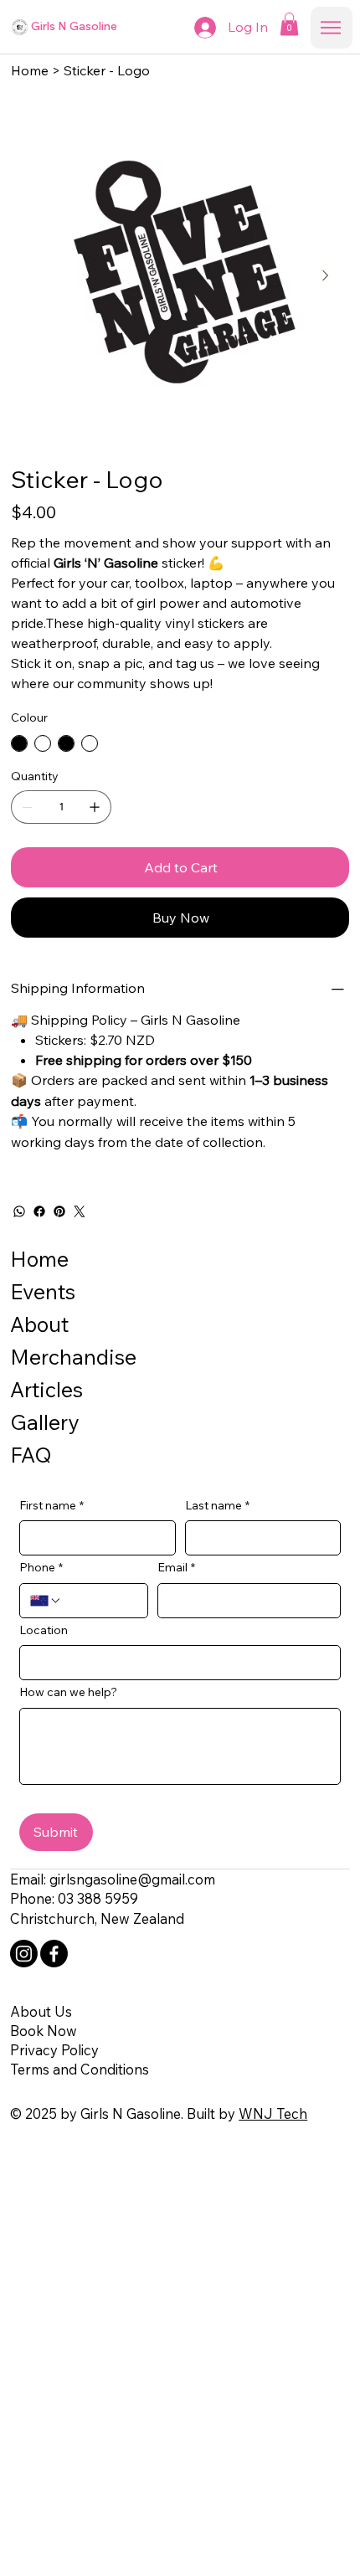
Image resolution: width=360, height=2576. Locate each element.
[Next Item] (325, 275)
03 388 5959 (98, 1898)
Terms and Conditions (80, 2069)
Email (176, 1567)
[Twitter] (80, 1211)
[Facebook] (39, 1211)
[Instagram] (24, 1954)
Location (44, 1630)
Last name (217, 1505)
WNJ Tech (273, 2113)
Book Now (44, 2031)
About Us (41, 2011)
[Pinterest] (59, 1211)
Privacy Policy (54, 2050)
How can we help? (68, 1692)
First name (51, 1505)
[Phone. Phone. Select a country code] (46, 1601)
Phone (41, 1567)
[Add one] (95, 807)
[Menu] (332, 28)
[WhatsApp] (19, 1211)
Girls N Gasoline (74, 26)
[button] (289, 24)
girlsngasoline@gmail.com (132, 1879)
